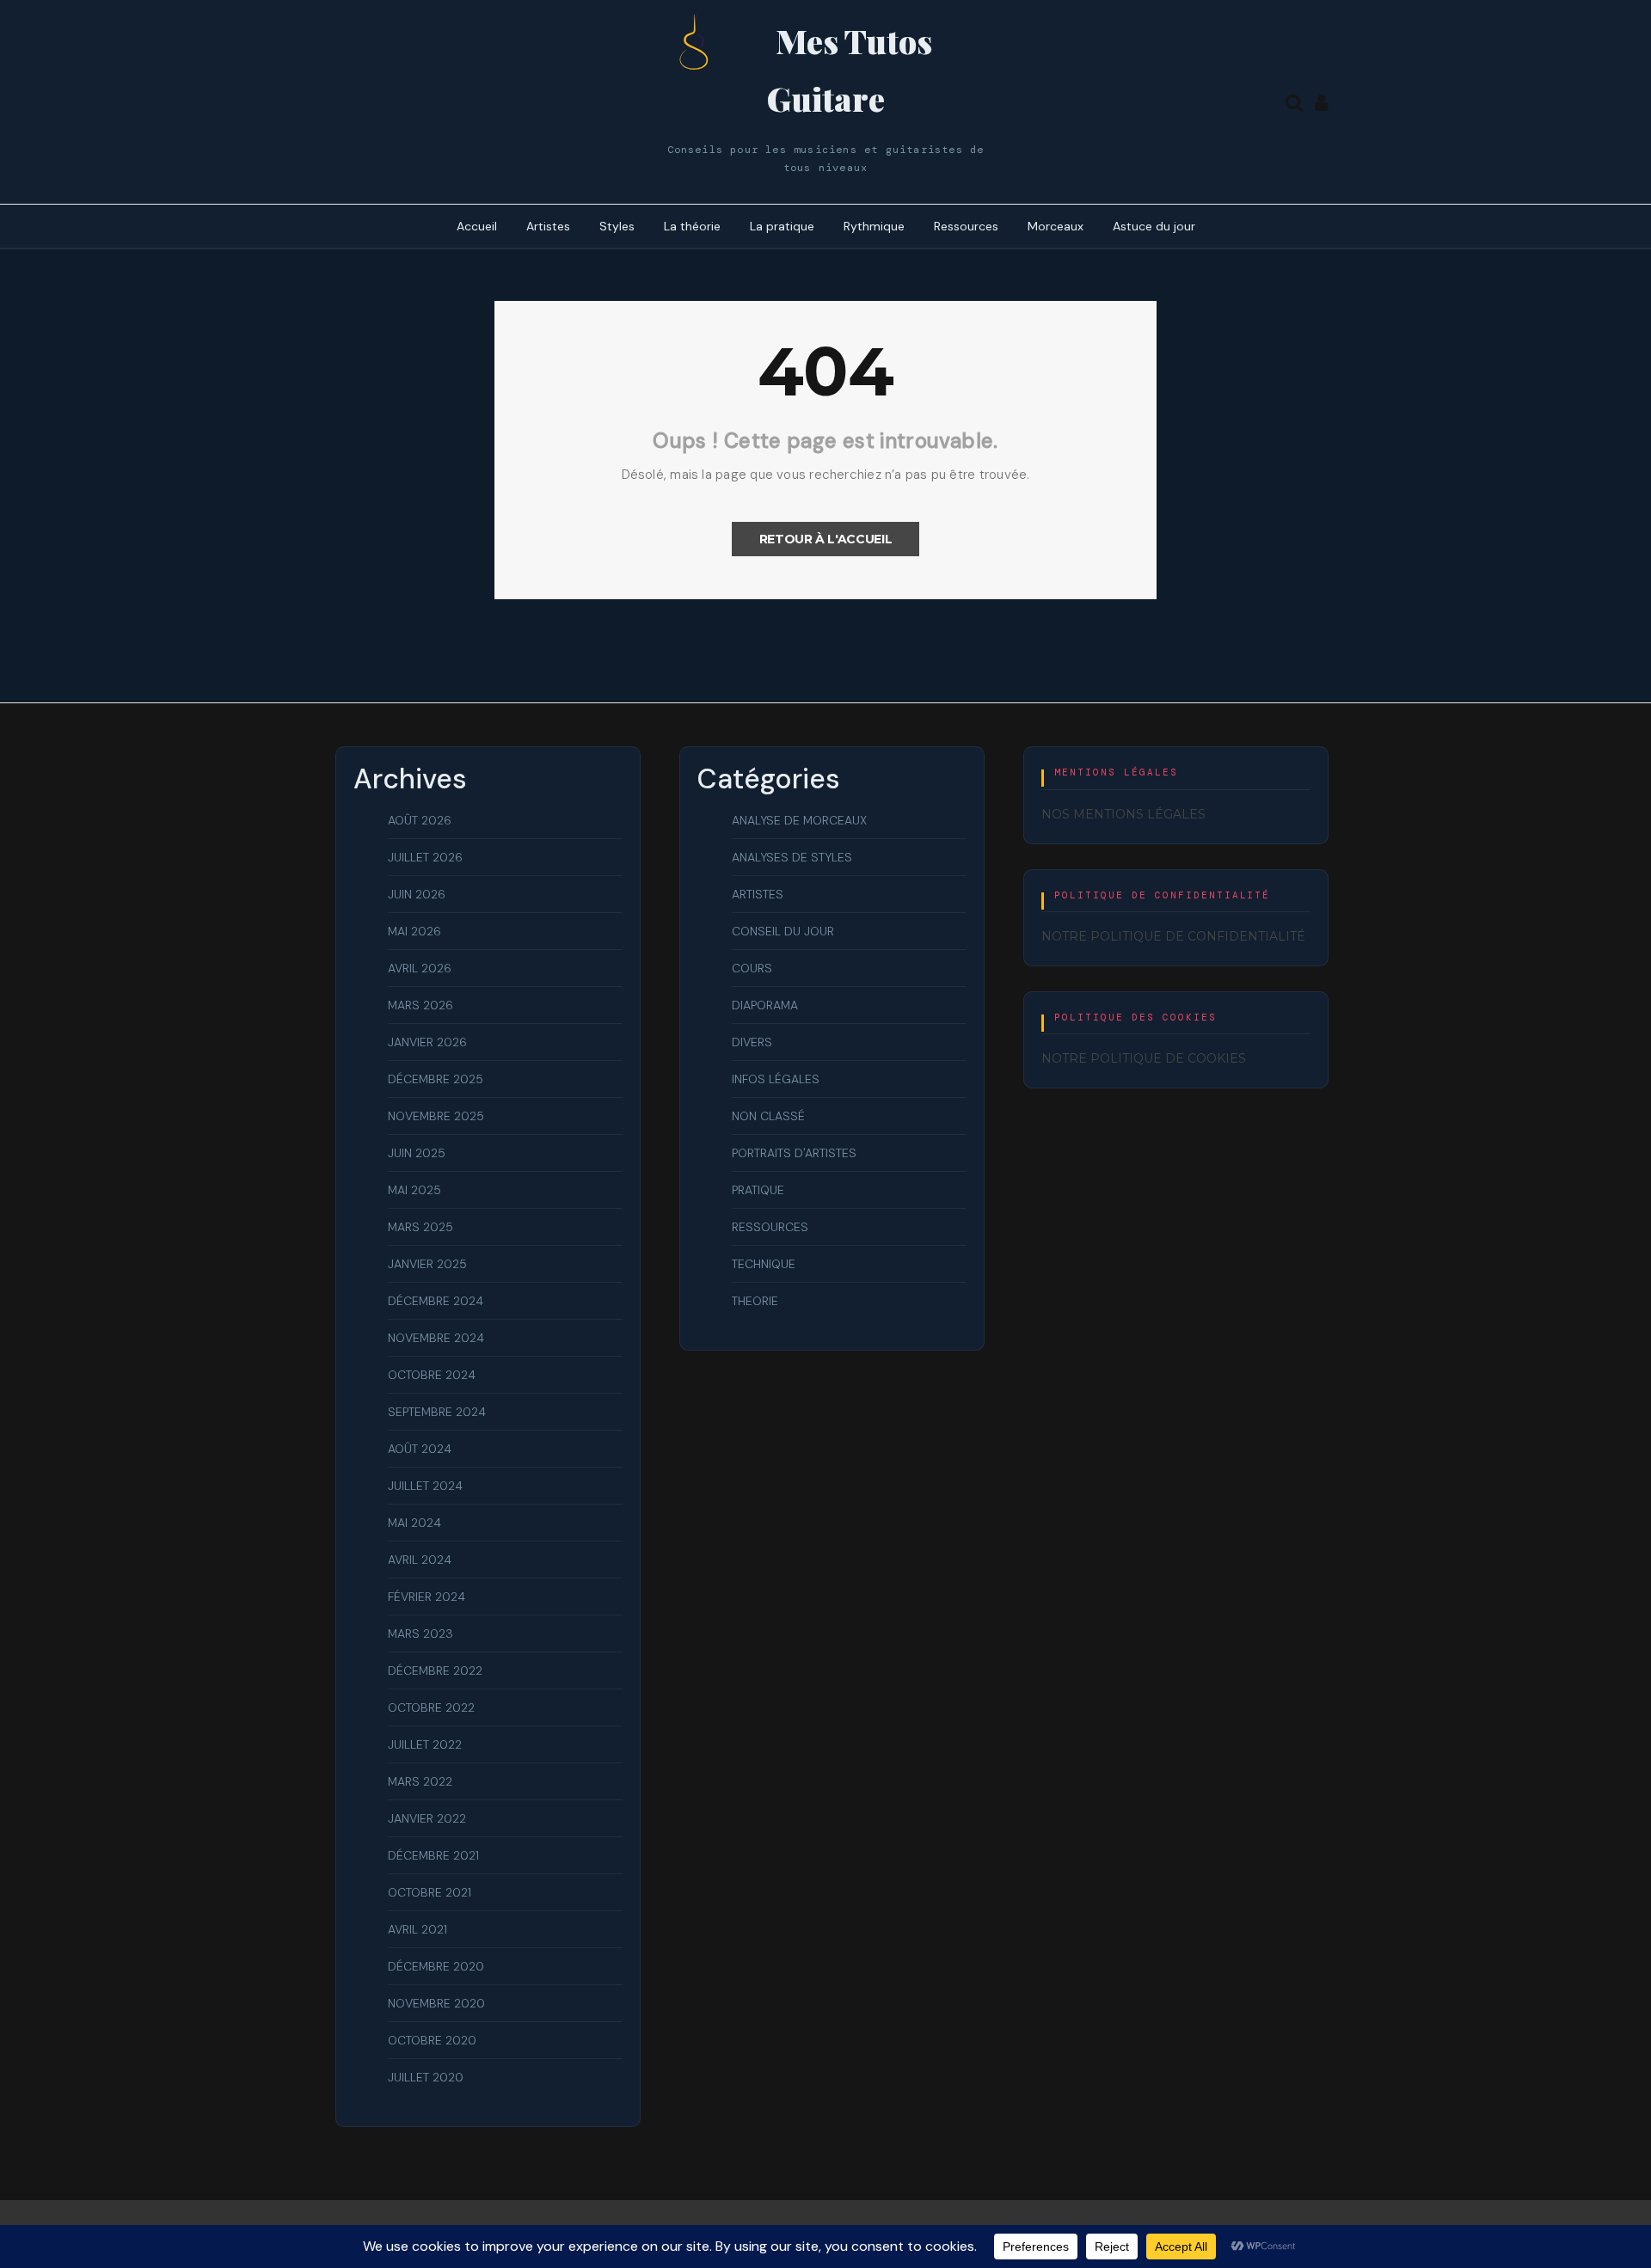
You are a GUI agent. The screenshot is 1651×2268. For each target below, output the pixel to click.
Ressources (966, 226)
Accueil (477, 226)
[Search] (1294, 101)
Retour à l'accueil (826, 539)
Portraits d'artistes (794, 1153)
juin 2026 (417, 894)
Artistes (548, 226)
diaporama (765, 1005)
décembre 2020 (436, 1966)
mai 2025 (414, 1190)
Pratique (758, 1190)
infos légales (776, 1079)
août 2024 (420, 1449)
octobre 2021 (430, 1892)
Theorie (755, 1301)
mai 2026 (414, 931)
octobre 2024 (432, 1375)
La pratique (782, 226)
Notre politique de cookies (1144, 1058)
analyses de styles (792, 857)
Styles (617, 226)
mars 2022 (420, 1781)
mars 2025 (420, 1227)
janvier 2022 (427, 1818)
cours (752, 968)
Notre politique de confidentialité (1173, 936)
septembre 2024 (437, 1412)
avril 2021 (417, 1929)
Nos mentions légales (1123, 814)
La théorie (692, 226)
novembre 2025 (436, 1116)
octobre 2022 (431, 1707)
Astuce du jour (1154, 226)
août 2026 (420, 820)
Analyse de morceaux (799, 820)
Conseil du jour (783, 931)
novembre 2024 (436, 1338)
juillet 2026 (425, 857)
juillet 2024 (425, 1486)
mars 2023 (420, 1634)
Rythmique (874, 226)
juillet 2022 (425, 1744)
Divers (752, 1042)
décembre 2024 (436, 1301)
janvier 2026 (427, 1042)
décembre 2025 (436, 1079)
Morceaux (1056, 226)
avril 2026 (420, 968)
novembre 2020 (436, 2003)
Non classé (768, 1116)
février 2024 (427, 1597)
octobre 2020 (432, 2040)
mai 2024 (414, 1523)
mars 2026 (420, 1005)
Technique (764, 1264)
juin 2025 (417, 1153)
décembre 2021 (433, 1855)
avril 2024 (420, 1560)
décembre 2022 (435, 1670)
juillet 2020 (426, 2077)
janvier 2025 (427, 1264)
